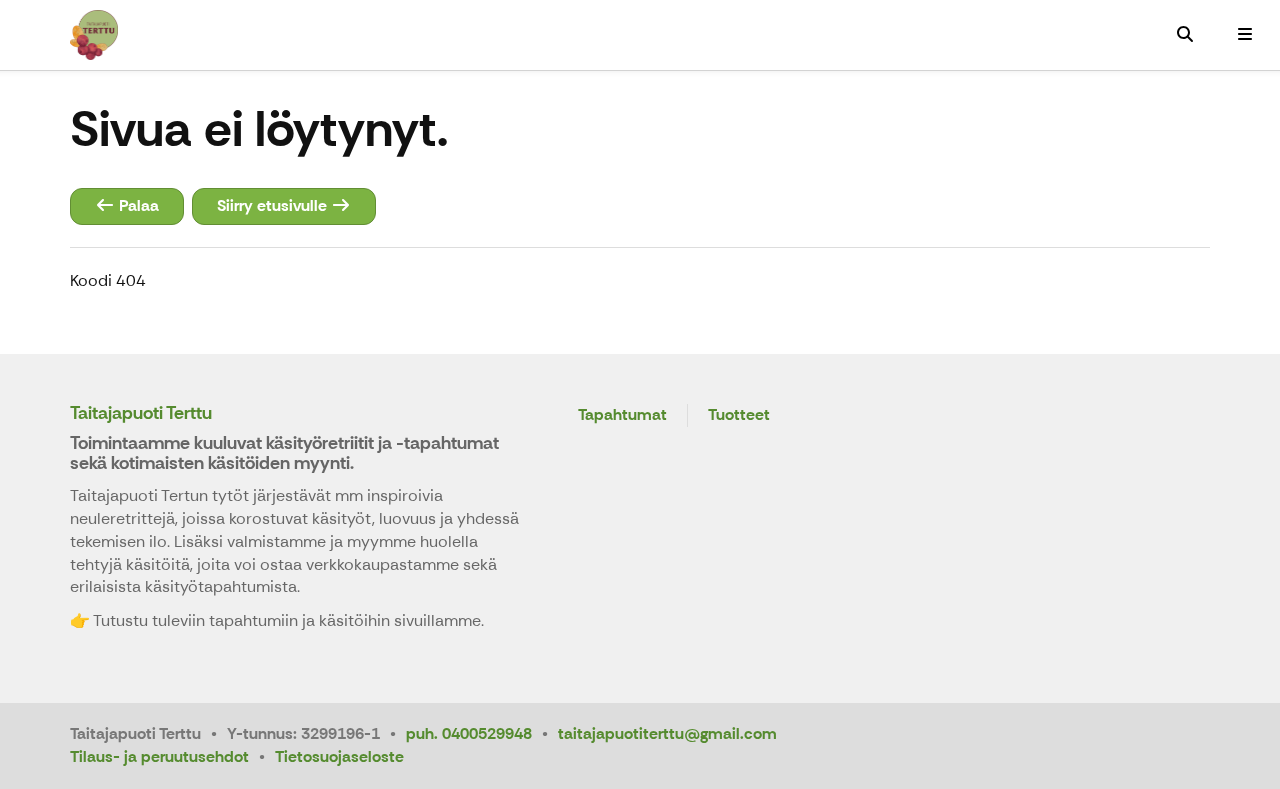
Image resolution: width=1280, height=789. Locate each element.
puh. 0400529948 (469, 733)
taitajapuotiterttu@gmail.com (667, 733)
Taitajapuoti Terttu (141, 413)
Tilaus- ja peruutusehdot (159, 756)
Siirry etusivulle (274, 205)
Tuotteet (739, 415)
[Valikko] (1245, 35)
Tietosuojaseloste (339, 756)
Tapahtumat (622, 415)
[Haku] (1185, 35)
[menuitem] (1185, 35)
